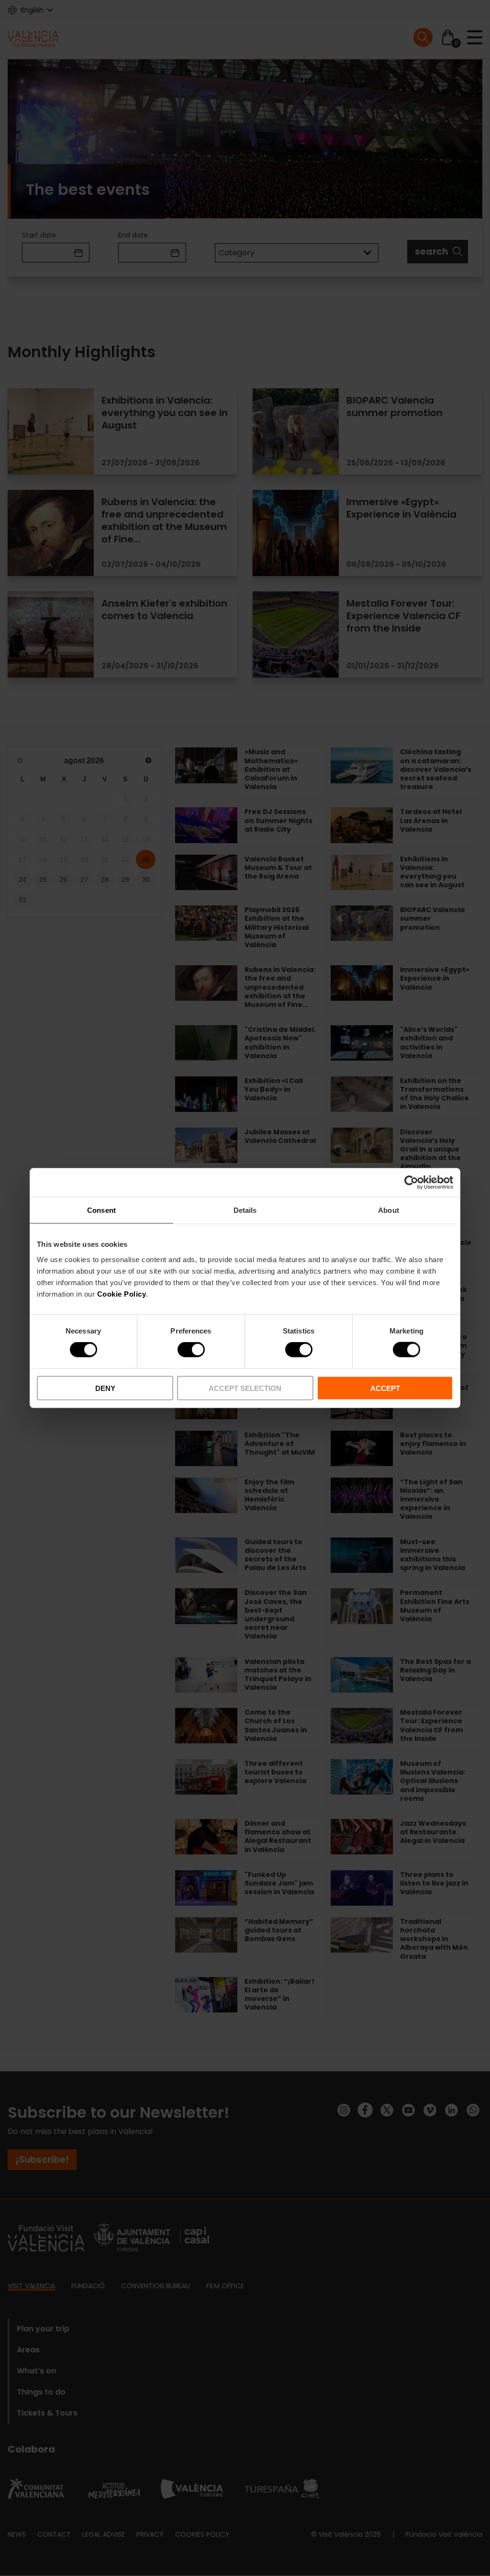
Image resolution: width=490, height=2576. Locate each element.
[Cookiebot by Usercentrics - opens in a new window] (411, 1183)
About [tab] (389, 1210)
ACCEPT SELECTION (245, 1388)
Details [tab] (245, 1210)
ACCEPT (385, 1388)
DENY (105, 1388)
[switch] (191, 1350)
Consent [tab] (101, 1210)
